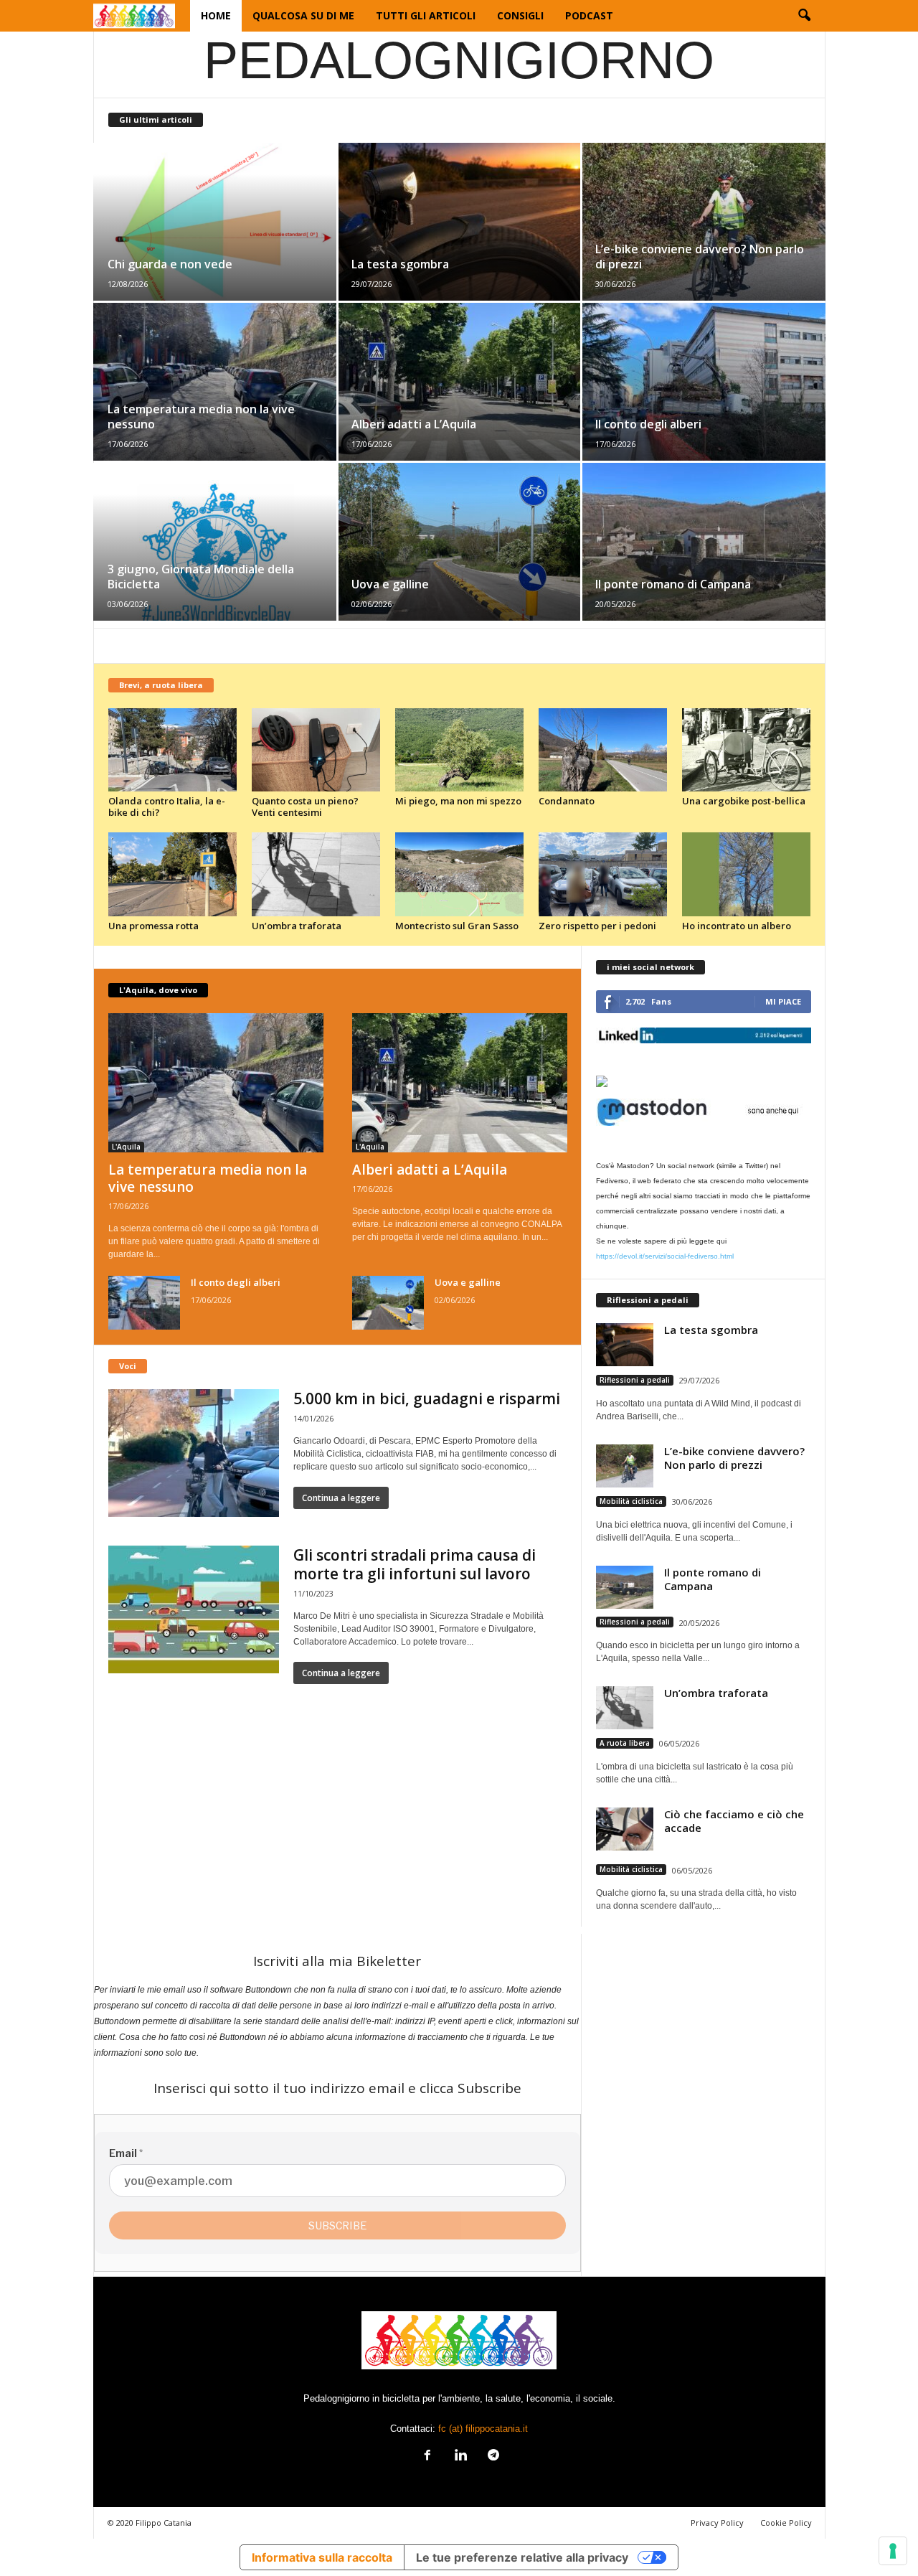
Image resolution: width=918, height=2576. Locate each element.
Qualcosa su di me (303, 15)
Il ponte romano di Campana (673, 584)
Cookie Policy (786, 2523)
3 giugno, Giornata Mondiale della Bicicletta (201, 577)
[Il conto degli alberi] (703, 382)
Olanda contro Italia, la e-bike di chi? (167, 807)
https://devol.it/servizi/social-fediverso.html (665, 1256)
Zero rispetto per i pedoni (597, 926)
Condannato (567, 801)
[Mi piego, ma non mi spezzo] (460, 750)
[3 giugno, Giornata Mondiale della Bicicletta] (216, 542)
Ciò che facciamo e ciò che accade (734, 1821)
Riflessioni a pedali (635, 1380)
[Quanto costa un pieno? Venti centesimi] (316, 750)
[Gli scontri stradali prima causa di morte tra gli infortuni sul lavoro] (194, 1609)
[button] (804, 16)
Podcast (589, 15)
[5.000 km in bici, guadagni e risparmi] (194, 1453)
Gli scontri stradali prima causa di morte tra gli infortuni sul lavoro (415, 1564)
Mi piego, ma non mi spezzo (458, 801)
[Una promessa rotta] (173, 874)
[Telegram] (492, 2457)
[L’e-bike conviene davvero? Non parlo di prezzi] (703, 222)
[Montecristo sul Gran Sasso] (460, 874)
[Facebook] (427, 2457)
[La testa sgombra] (459, 222)
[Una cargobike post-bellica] (747, 750)
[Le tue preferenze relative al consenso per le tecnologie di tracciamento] (893, 2551)
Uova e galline (390, 584)
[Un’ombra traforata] (316, 874)
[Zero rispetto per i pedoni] (603, 874)
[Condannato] (603, 750)
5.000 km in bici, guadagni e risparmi (427, 1399)
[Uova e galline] (459, 542)
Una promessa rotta (153, 926)
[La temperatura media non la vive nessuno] (216, 382)
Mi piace (783, 1001)
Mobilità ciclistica (631, 1501)
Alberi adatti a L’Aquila (414, 424)
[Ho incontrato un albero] (747, 874)
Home (216, 15)
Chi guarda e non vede (170, 264)
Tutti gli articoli (426, 15)
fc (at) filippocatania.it (483, 2429)
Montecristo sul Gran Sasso (457, 926)
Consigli (520, 15)
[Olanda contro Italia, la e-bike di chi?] (173, 750)
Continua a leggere (341, 1498)
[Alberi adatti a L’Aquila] (459, 382)
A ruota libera (625, 1743)
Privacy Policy (717, 2523)
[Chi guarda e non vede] (216, 222)
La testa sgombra (400, 264)
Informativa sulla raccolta (322, 2557)
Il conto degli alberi (648, 424)
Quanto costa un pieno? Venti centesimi (305, 807)
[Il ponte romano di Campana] (703, 542)
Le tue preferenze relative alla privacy (522, 2557)
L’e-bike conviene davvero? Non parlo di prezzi (700, 257)
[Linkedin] (460, 2457)
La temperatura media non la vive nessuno (201, 417)
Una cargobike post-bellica (744, 801)
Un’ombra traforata (297, 926)
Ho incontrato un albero (737, 926)
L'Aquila (126, 1147)
